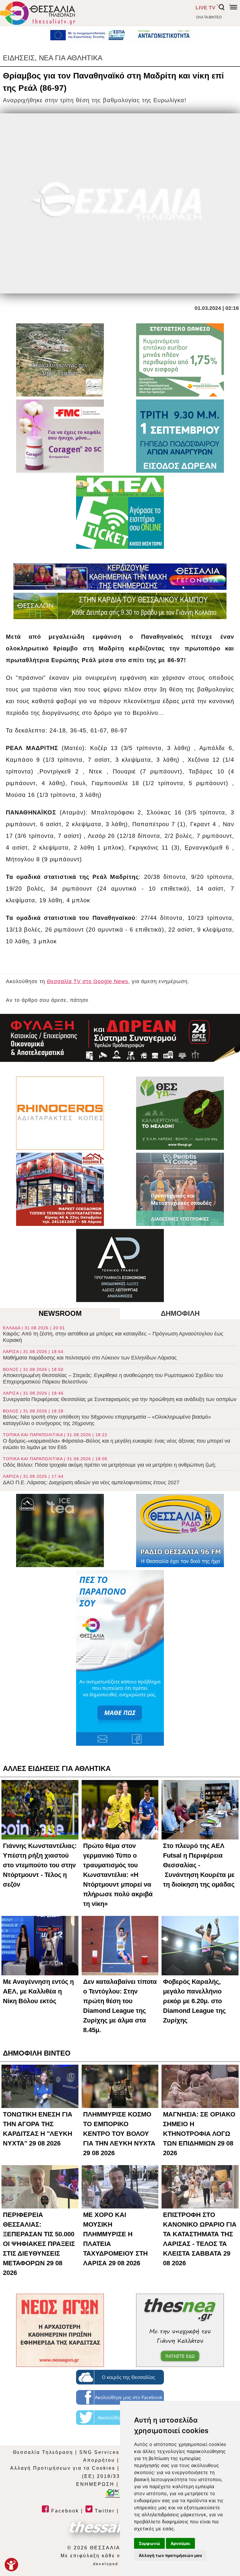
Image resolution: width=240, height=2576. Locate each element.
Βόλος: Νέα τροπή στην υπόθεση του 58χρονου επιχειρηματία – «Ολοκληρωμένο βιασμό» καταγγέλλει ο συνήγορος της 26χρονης (107, 1417)
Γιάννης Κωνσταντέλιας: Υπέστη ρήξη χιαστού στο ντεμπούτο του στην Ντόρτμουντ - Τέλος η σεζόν (40, 1865)
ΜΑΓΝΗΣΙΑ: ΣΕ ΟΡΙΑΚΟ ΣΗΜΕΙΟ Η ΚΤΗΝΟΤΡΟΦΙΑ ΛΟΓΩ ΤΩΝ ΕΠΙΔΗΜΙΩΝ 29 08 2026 (199, 2134)
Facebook (64, 2511)
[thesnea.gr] (180, 2330)
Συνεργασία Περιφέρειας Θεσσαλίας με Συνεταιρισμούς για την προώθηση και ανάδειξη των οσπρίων (120, 1397)
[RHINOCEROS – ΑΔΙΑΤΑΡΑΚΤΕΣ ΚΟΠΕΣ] (60, 1113)
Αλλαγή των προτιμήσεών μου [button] (170, 2555)
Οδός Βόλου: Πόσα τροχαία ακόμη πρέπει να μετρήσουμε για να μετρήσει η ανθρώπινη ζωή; (109, 1462)
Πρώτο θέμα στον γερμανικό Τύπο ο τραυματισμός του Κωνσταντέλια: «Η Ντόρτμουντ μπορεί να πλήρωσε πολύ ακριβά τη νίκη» (118, 1875)
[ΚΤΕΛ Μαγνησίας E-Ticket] (120, 512)
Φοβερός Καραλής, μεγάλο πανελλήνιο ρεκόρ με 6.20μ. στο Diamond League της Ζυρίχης (194, 2001)
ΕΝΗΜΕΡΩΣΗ (95, 2484)
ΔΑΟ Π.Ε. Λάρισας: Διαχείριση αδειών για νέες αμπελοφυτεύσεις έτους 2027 (91, 1480)
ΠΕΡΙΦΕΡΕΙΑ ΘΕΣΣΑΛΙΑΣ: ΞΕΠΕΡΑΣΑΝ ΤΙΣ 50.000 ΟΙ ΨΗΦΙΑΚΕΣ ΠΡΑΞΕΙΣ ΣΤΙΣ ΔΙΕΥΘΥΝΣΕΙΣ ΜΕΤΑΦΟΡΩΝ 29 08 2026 (39, 2244)
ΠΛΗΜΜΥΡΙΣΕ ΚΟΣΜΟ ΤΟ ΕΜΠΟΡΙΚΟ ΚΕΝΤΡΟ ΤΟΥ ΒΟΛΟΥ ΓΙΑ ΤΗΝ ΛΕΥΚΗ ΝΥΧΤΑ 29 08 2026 (119, 2134)
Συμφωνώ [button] (149, 2543)
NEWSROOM (60, 1313)
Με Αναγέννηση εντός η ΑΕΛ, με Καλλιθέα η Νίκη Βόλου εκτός (38, 1991)
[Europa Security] (120, 1038)
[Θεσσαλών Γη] (120, 606)
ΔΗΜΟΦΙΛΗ (180, 1313)
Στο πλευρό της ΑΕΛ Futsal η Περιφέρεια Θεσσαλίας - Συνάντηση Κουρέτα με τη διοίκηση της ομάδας (199, 1865)
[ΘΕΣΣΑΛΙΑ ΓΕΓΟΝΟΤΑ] (120, 577)
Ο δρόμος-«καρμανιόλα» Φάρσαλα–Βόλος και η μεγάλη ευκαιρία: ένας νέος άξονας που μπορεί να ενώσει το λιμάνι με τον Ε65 (116, 1441)
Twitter (104, 2511)
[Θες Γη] (180, 1113)
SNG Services (99, 2452)
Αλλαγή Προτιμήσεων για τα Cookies (63, 2468)
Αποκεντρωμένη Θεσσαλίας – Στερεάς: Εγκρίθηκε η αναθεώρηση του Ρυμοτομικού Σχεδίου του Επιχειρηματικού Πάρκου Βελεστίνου (113, 1376)
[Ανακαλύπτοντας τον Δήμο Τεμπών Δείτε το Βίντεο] (60, 360)
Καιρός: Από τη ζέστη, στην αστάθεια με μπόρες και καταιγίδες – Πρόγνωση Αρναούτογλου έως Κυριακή (113, 1334)
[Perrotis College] (180, 1189)
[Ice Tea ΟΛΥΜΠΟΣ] (60, 1530)
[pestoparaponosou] (120, 1658)
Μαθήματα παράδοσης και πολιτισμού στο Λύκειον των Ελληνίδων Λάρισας (90, 1355)
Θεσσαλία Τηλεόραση (43, 2452)
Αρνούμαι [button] (180, 2543)
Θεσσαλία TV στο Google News (88, 981)
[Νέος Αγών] (60, 2330)
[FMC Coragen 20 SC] (60, 436)
